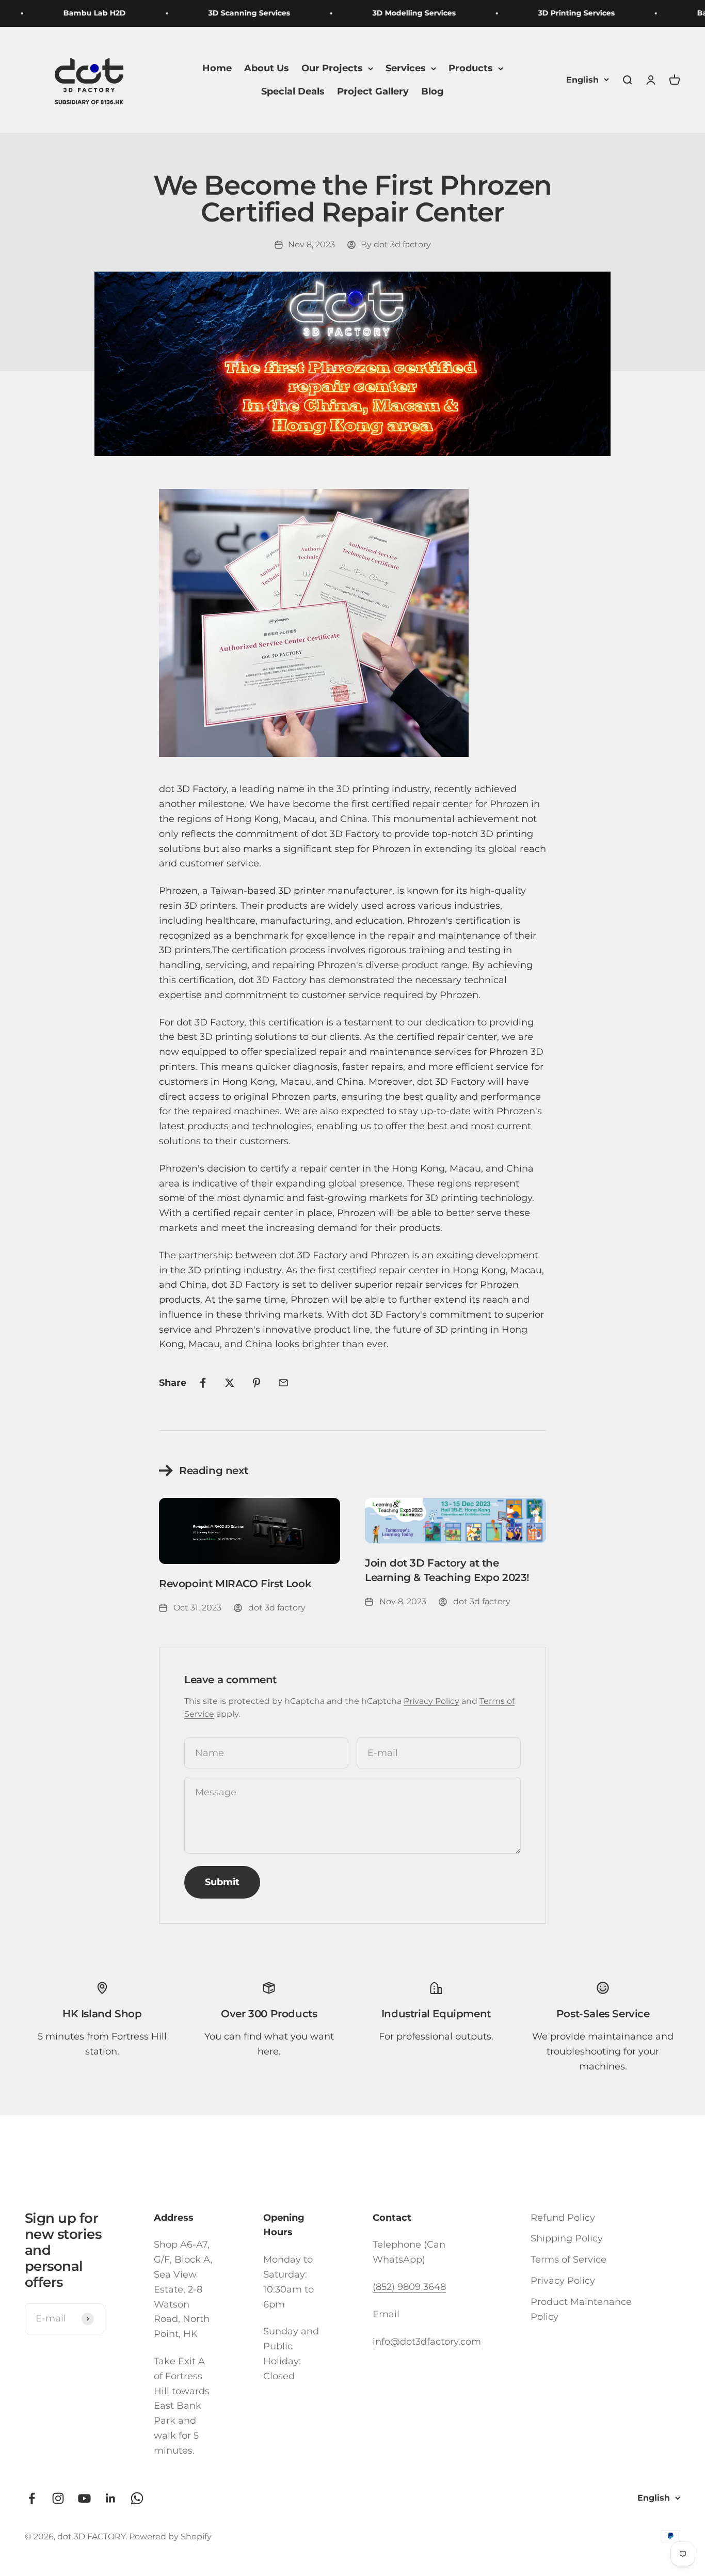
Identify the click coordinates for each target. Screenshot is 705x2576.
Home (217, 68)
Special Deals (293, 91)
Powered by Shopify (170, 2537)
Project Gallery (373, 91)
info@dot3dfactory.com (427, 2342)
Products (471, 68)
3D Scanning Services (233, 13)
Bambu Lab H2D (78, 13)
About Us (267, 68)
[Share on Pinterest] (257, 1383)
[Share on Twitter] (230, 1383)
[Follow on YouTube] (84, 2498)
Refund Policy (563, 2218)
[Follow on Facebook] (32, 2498)
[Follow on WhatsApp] (137, 2498)
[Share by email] (283, 1383)
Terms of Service (568, 2259)
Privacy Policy (431, 1701)
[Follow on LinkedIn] (111, 2498)
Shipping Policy (567, 2238)
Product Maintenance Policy (581, 2309)
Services (406, 68)
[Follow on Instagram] (58, 2498)
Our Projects (332, 68)
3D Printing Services (560, 13)
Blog (432, 91)
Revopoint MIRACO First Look (235, 1584)
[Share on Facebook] (203, 1383)
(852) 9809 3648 (409, 2287)
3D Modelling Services (398, 13)
